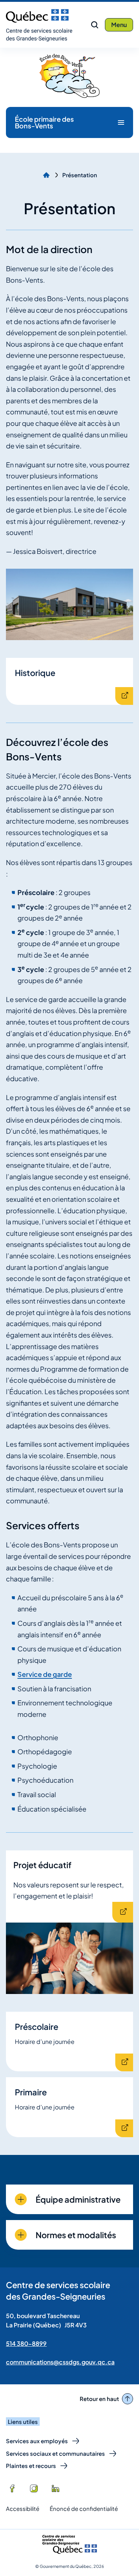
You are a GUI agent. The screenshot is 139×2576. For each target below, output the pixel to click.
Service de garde (45, 1674)
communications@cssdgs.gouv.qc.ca (60, 2362)
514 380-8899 (26, 2343)
